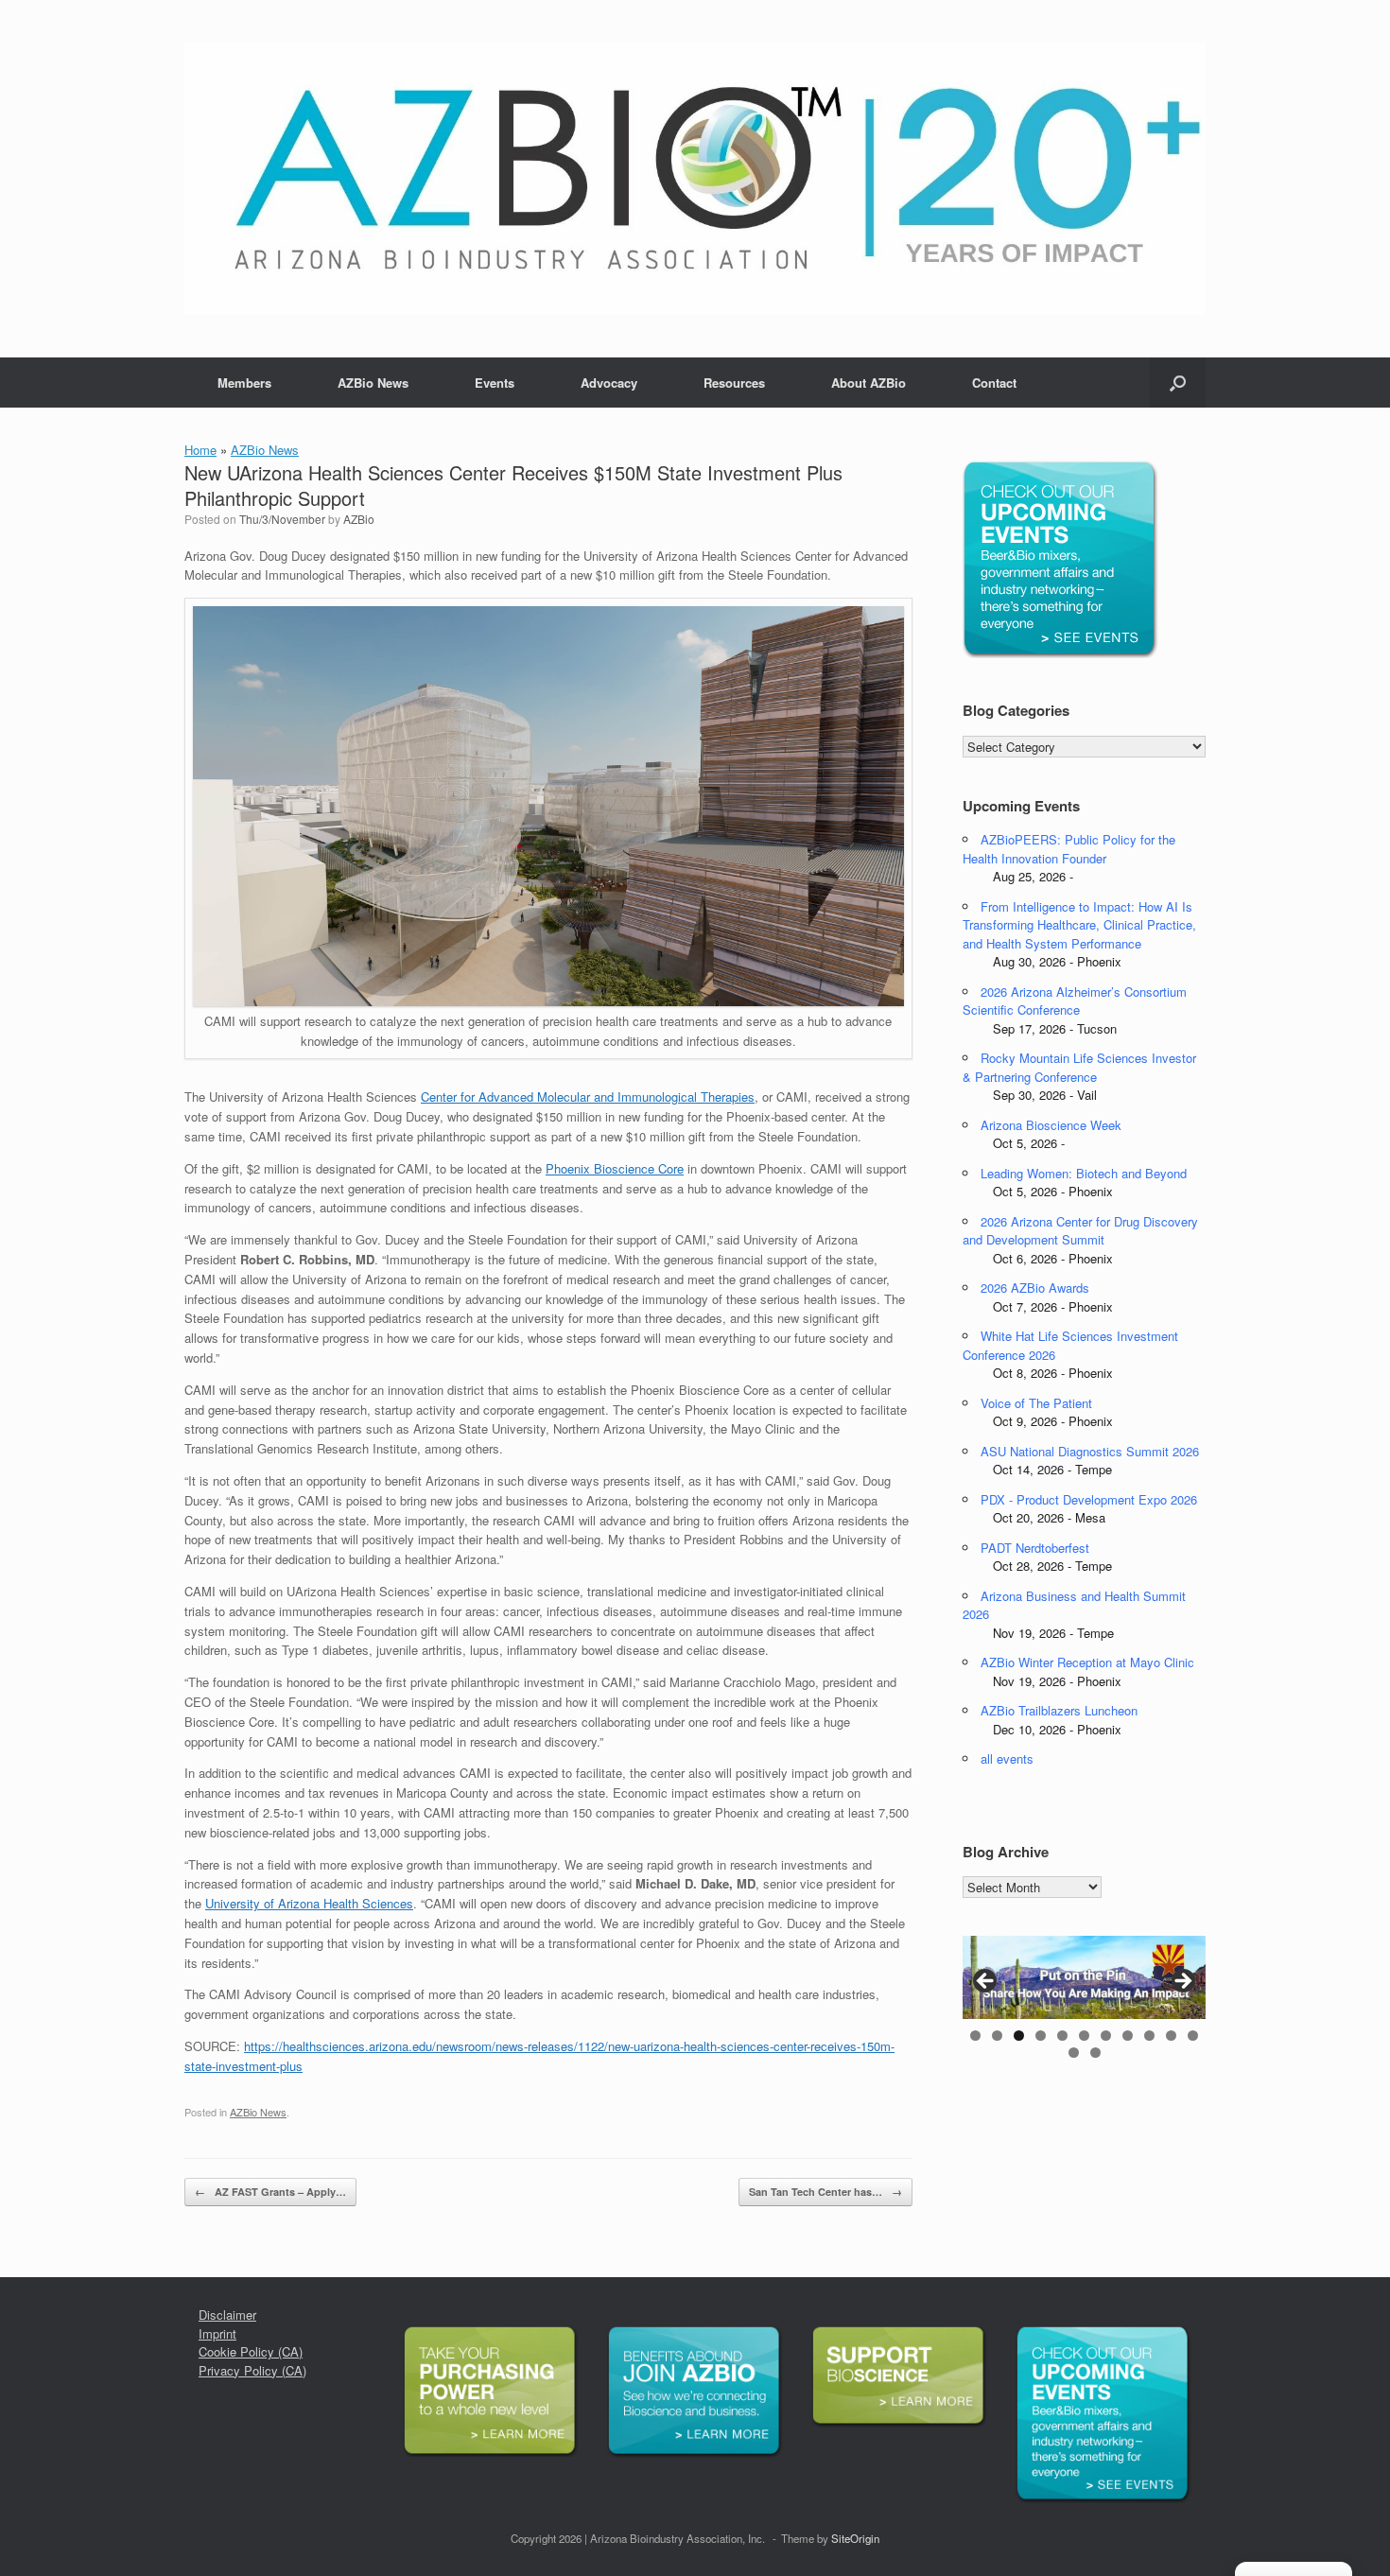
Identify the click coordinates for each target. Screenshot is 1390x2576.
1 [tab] (975, 2036)
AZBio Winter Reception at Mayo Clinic (1087, 1662)
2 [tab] (997, 2036)
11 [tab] (1193, 2036)
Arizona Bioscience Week (1051, 1125)
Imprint (217, 2333)
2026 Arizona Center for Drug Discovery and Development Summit (1080, 1231)
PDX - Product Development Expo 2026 (1089, 1499)
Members (244, 383)
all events (1007, 1758)
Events (495, 383)
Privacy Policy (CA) (252, 2370)
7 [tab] (1106, 2036)
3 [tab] (1019, 2036)
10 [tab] (1171, 2036)
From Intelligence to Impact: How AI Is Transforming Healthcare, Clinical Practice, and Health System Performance (1079, 925)
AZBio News (373, 383)
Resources (734, 383)
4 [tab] (1041, 2036)
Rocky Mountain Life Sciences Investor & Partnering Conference (1079, 1067)
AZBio (359, 519)
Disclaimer (227, 2315)
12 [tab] (1074, 2053)
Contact (994, 383)
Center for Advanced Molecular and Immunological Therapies (588, 1097)
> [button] (1182, 1982)
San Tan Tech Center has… (825, 2192)
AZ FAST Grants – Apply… (270, 2192)
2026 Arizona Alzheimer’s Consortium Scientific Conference (1075, 1001)
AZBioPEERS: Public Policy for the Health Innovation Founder (1069, 849)
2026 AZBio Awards (1035, 1288)
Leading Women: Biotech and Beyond (1084, 1173)
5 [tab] (1062, 2036)
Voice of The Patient (1036, 1403)
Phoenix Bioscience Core (615, 1168)
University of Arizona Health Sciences (309, 1903)
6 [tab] (1084, 2036)
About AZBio (869, 383)
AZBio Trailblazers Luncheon (1059, 1710)
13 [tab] (1095, 2053)
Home (200, 450)
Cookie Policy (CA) (251, 2351)
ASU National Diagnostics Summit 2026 (1090, 1451)
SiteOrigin (855, 2538)
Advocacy (609, 383)
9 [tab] (1149, 2036)
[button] (1178, 383)
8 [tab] (1128, 2036)
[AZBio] (695, 179)
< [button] (986, 1982)
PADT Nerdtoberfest (1035, 1548)
